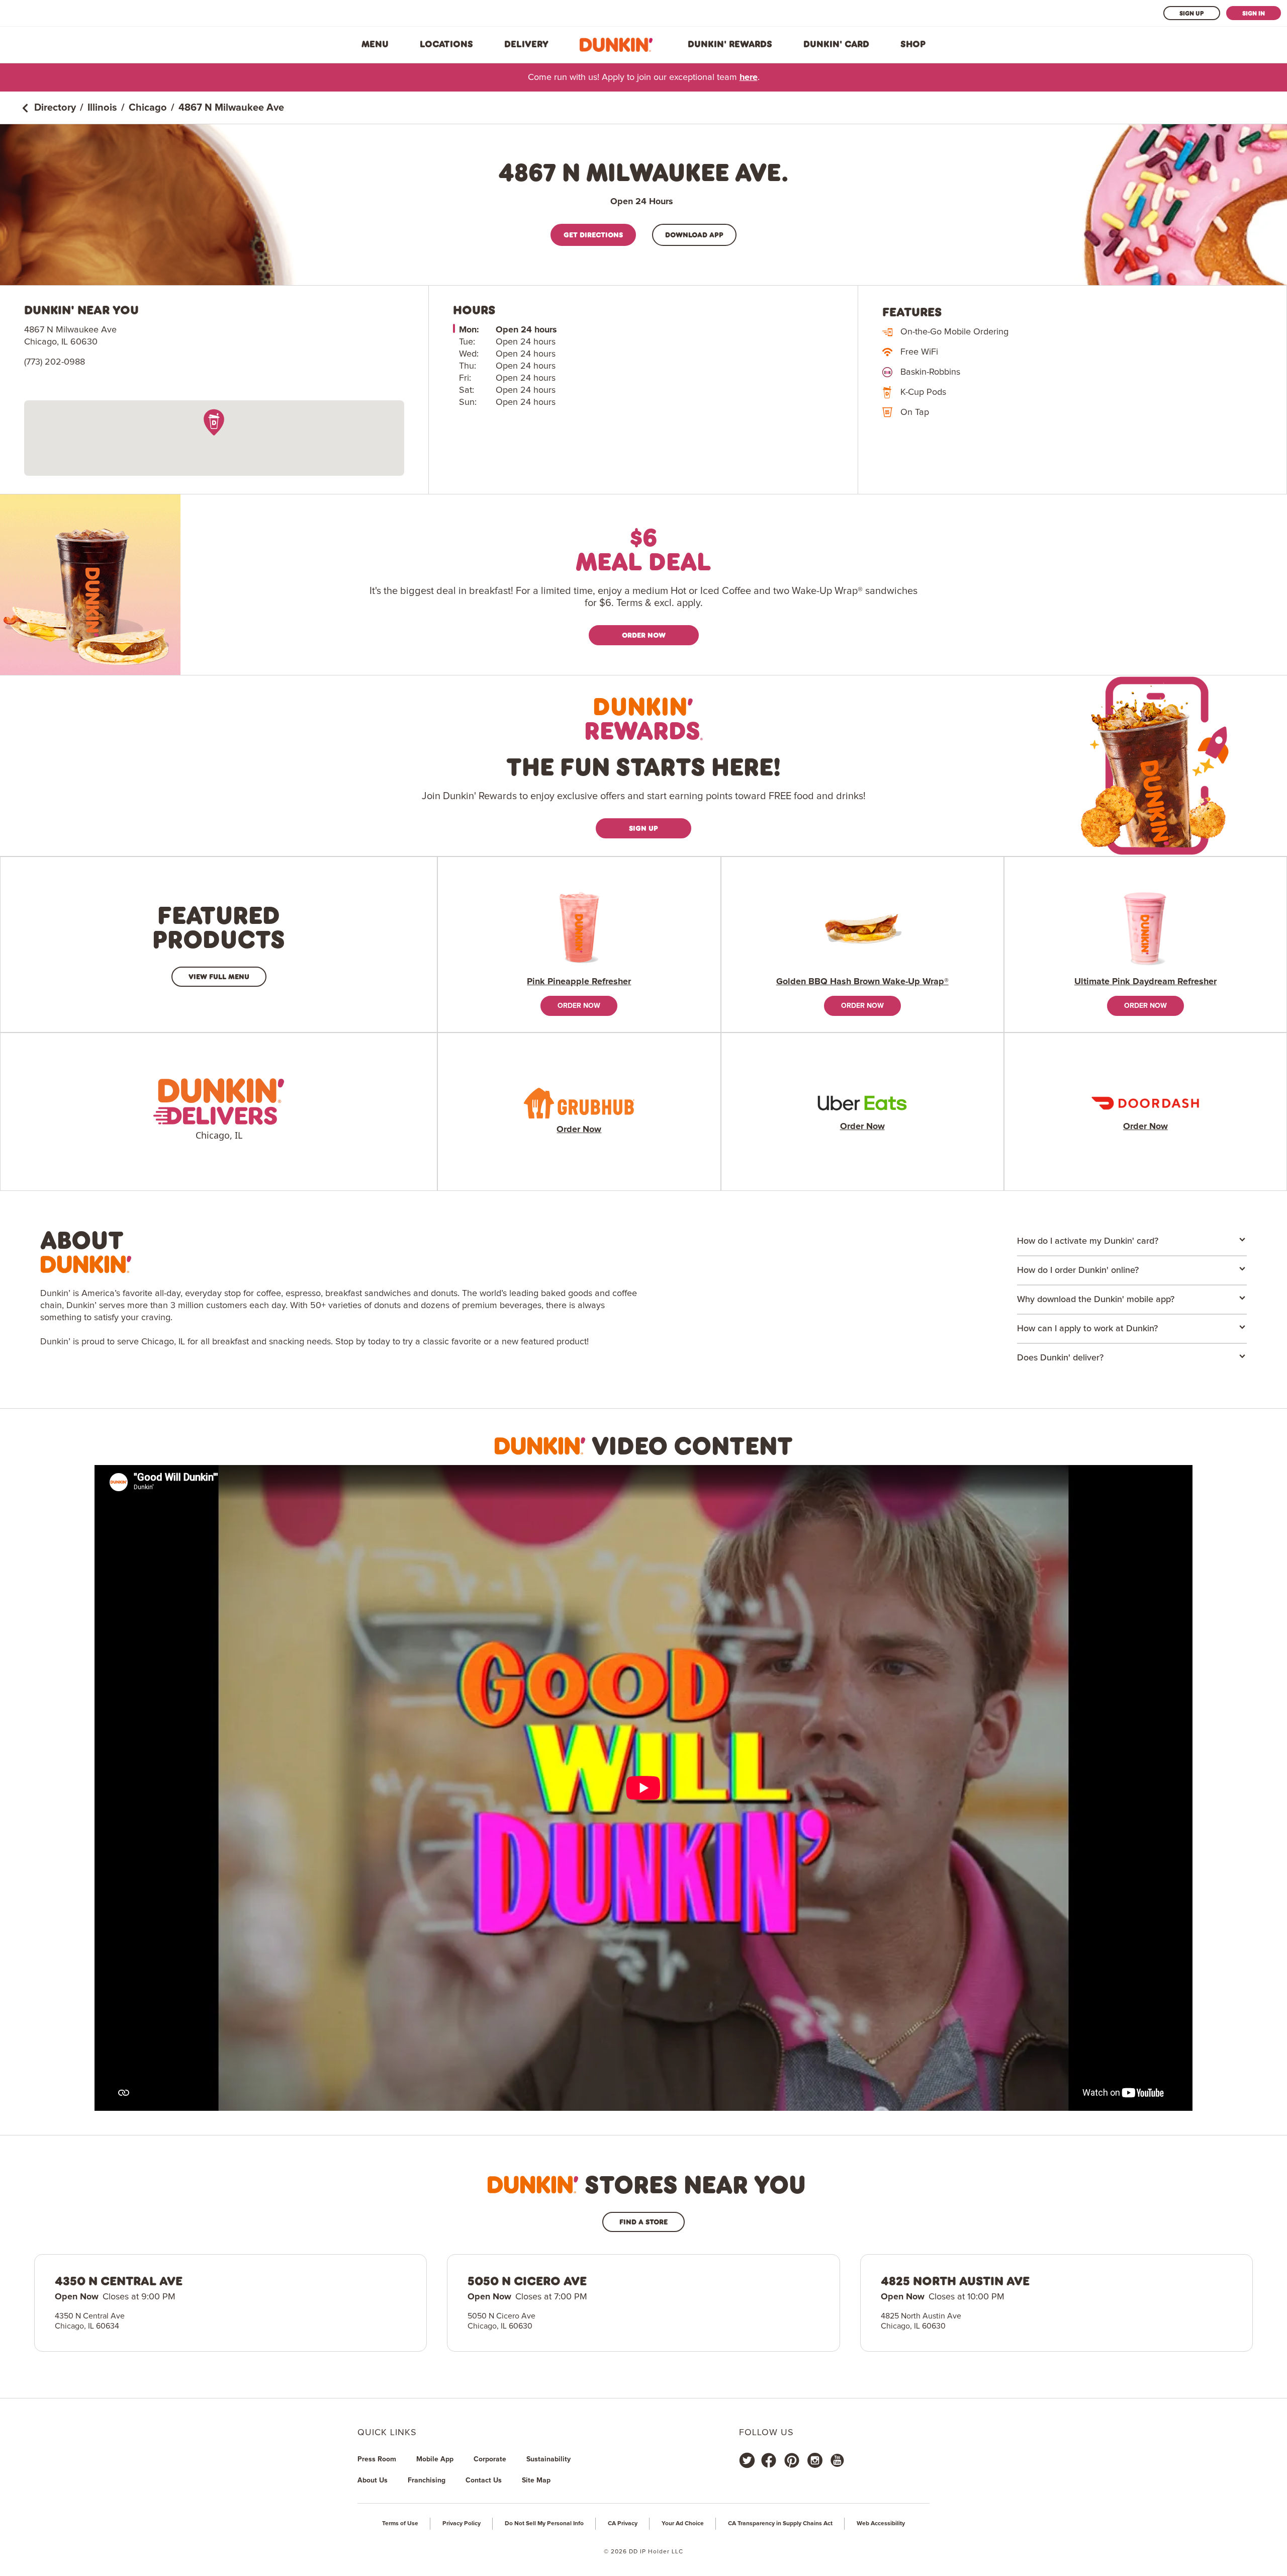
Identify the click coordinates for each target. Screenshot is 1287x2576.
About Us (373, 2480)
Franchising (427, 2480)
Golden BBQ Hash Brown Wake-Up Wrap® (862, 982)
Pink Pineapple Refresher (579, 982)
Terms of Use (400, 2524)
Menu (375, 44)
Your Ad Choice (683, 2524)
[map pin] (214, 422)
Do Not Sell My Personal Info (544, 2524)
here (749, 77)
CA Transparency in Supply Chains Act (780, 2524)
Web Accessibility (881, 2524)
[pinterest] (792, 2460)
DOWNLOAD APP (694, 235)
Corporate (490, 2459)
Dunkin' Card (836, 44)
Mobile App (435, 2459)
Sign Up (1192, 13)
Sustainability (548, 2459)
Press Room (377, 2459)
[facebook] (769, 2460)
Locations (446, 44)
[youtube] (837, 2460)
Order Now (644, 635)
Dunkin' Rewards (730, 44)
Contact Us (484, 2480)
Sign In (1254, 13)
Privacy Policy (462, 2524)
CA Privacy (623, 2524)
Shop (913, 44)
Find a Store (643, 2222)
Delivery (526, 44)
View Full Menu (219, 976)
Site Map (536, 2480)
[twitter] (747, 2460)
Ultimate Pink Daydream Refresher (1145, 982)
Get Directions (593, 235)
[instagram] (815, 2460)
